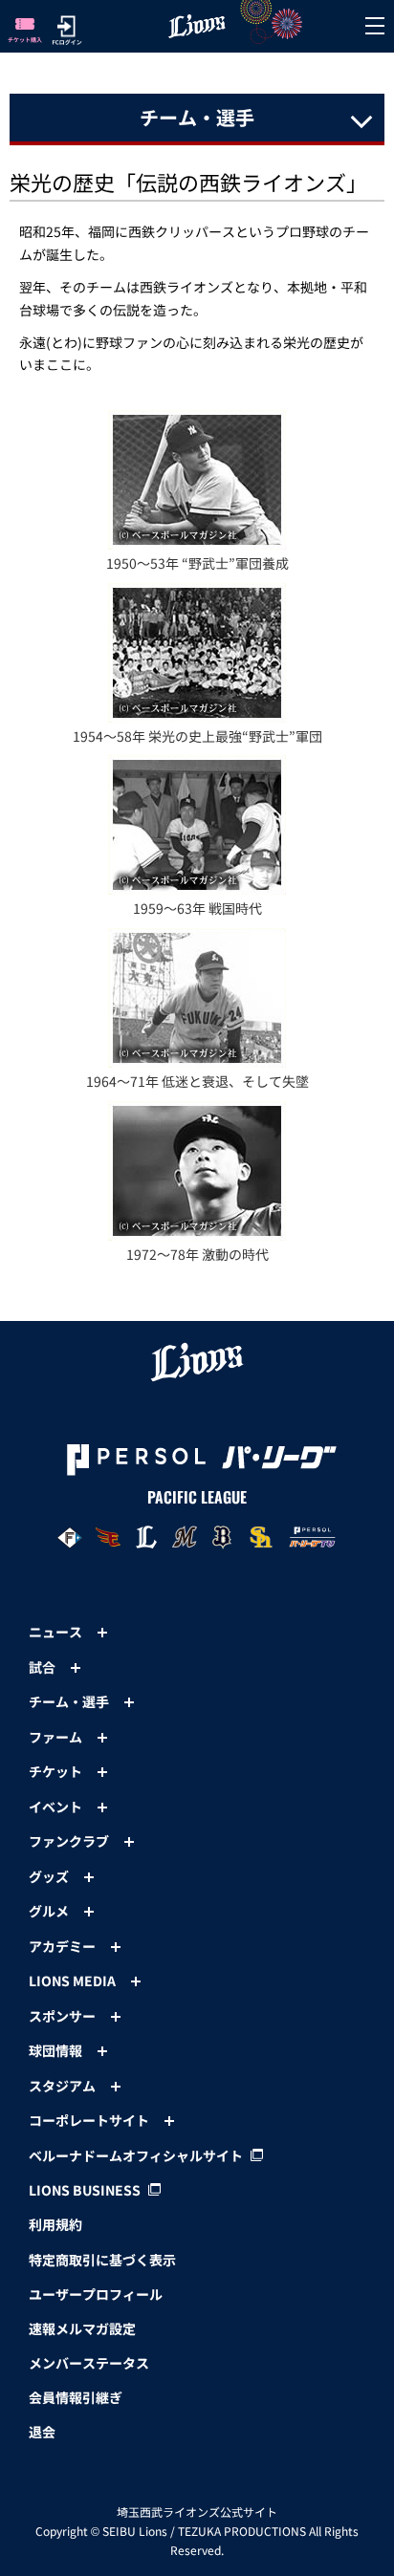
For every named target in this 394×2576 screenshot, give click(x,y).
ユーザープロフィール (96, 2294)
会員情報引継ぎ (76, 2397)
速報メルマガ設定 (82, 2328)
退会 (42, 2432)
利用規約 (55, 2224)
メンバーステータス (89, 2363)
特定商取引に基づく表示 (102, 2260)
